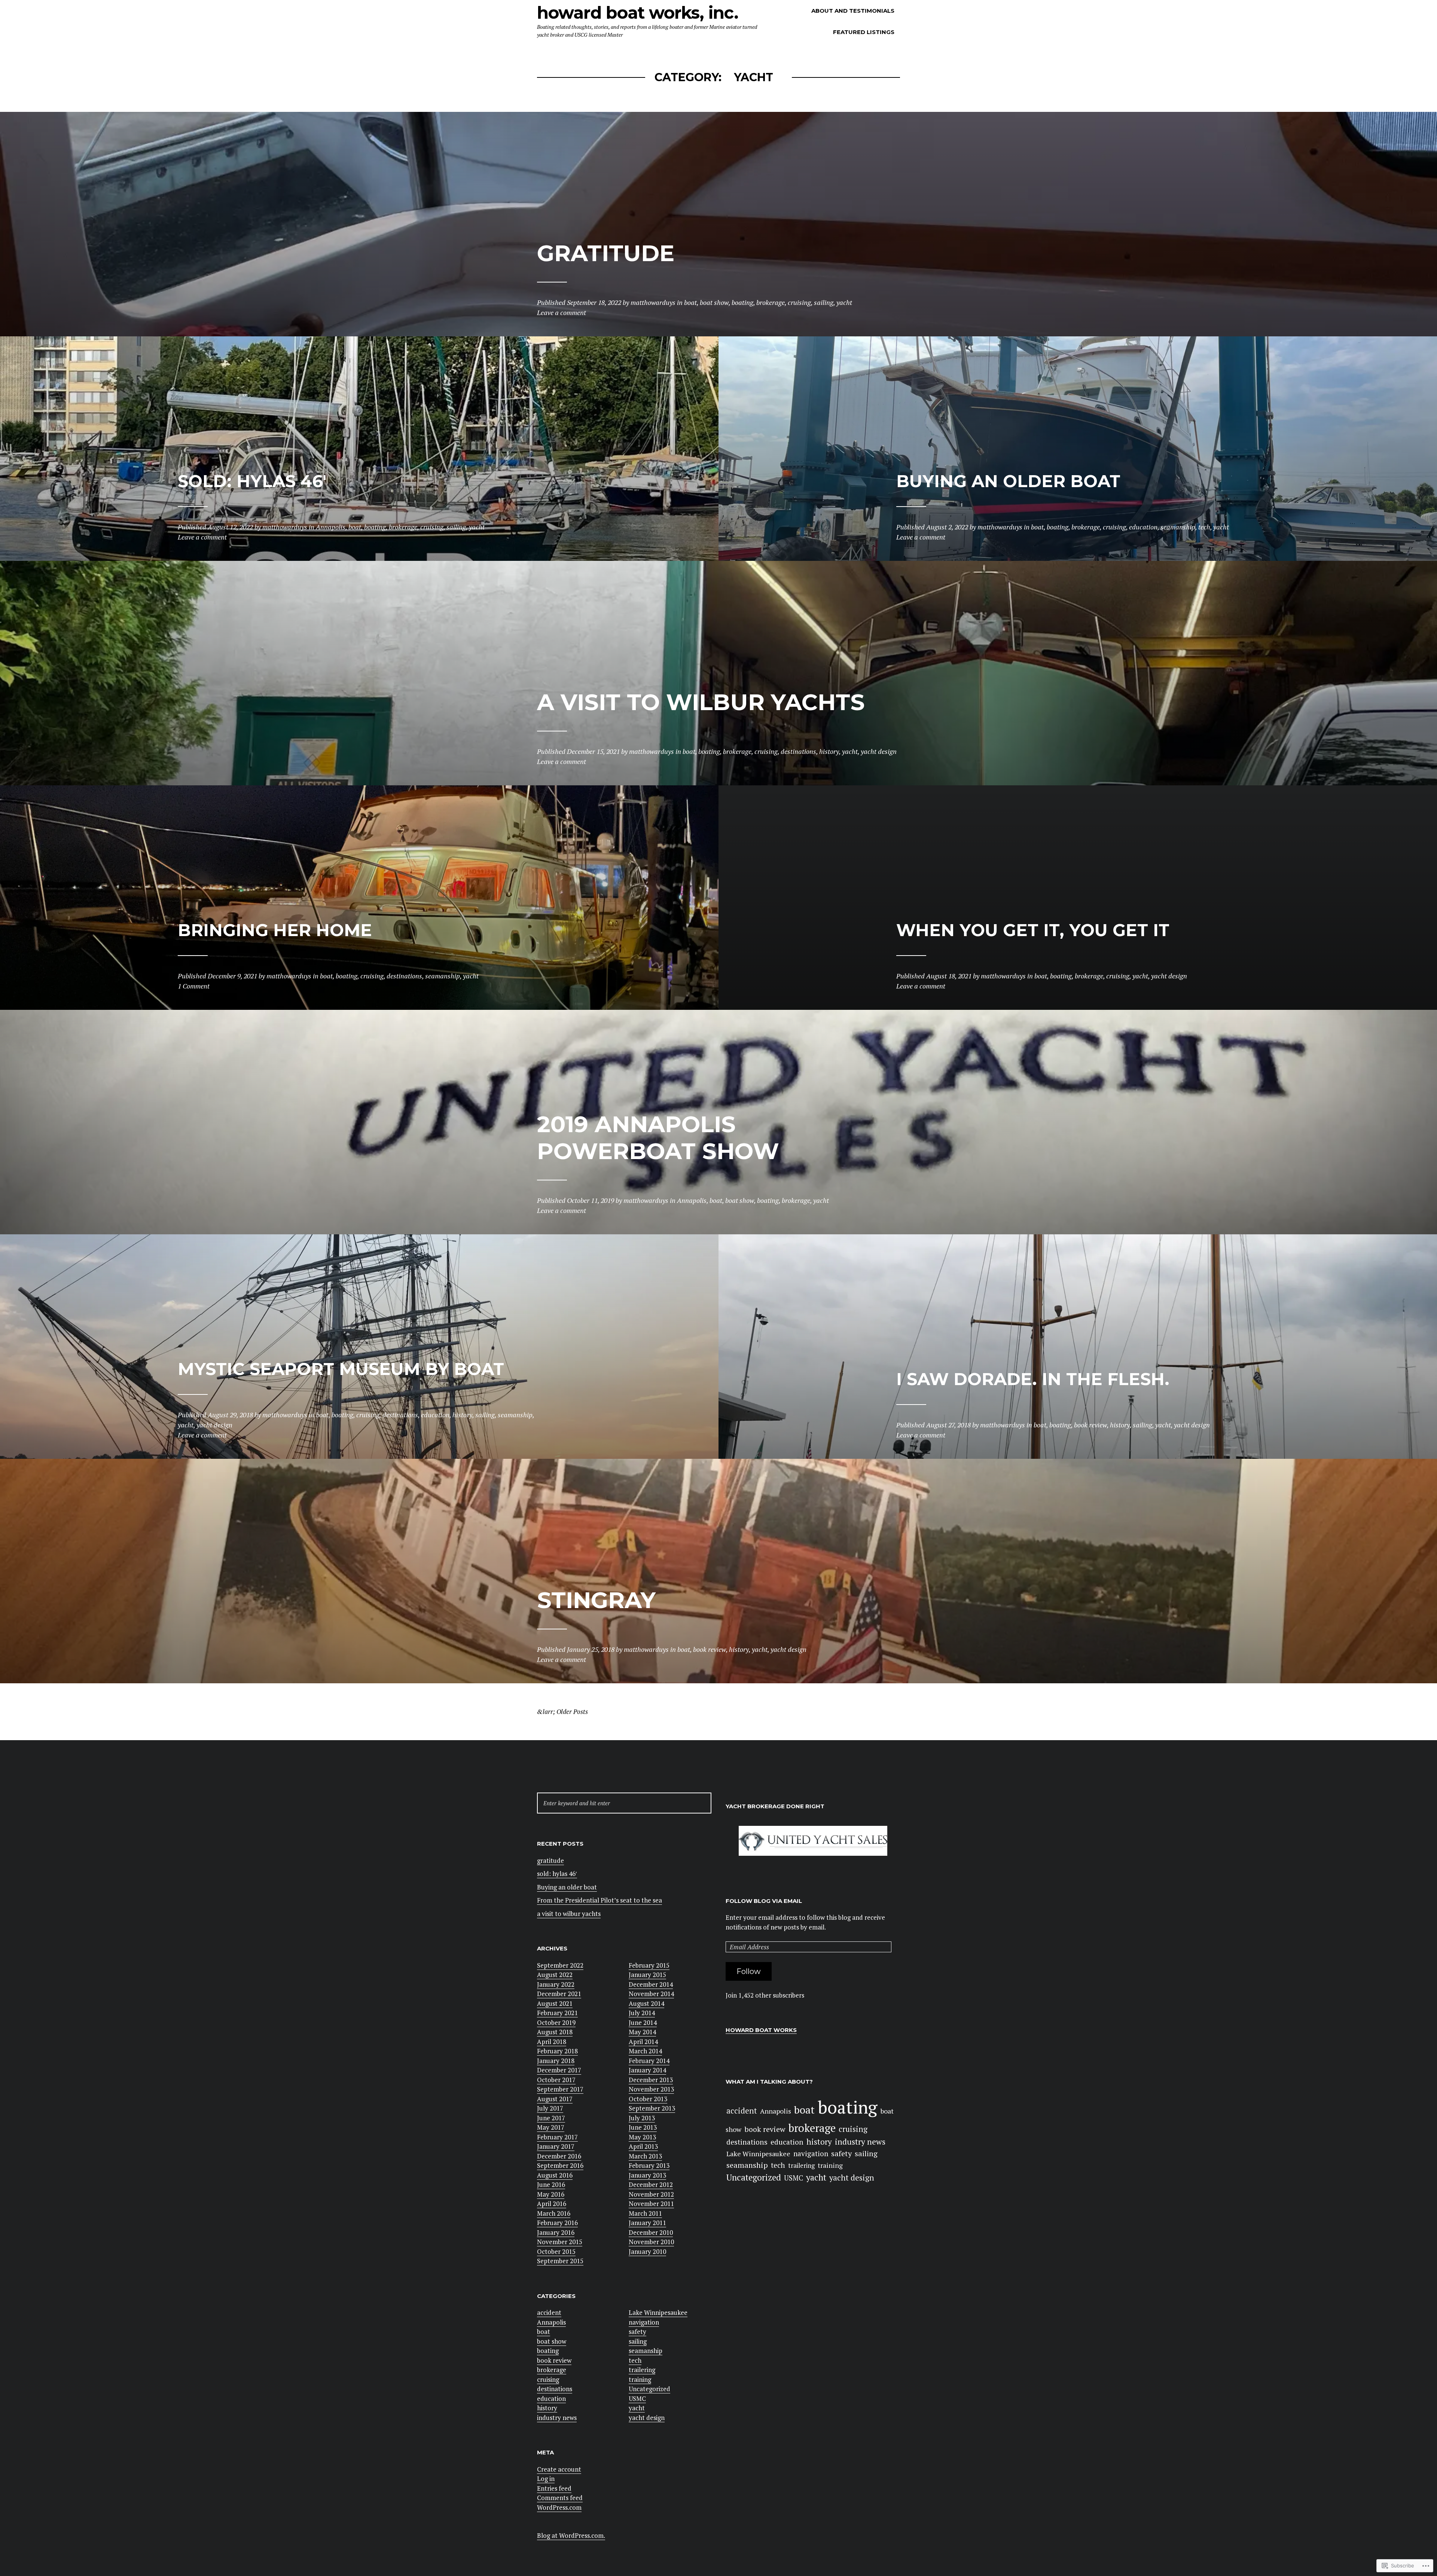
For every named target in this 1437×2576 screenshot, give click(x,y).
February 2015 (649, 1965)
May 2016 (551, 2194)
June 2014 (643, 2022)
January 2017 (556, 2146)
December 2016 (559, 2156)
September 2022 (560, 1965)
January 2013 (647, 2175)
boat (544, 2331)
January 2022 (556, 1984)
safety (637, 2331)
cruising (548, 2379)
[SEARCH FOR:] (624, 1803)
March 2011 (645, 2213)
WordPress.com (559, 2507)
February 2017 (557, 2137)
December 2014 (651, 1984)
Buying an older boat (567, 1887)
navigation (644, 2322)
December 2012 (651, 2184)
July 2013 (642, 2118)
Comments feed (560, 2498)
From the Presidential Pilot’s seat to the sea (599, 1900)
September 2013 (652, 2108)
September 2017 (560, 2089)
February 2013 (649, 2165)
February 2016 (557, 2223)
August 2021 (555, 2003)
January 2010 (647, 2251)
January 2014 (647, 2070)
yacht (637, 2408)
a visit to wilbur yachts (569, 1914)
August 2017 (555, 2099)
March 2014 (645, 2051)
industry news (557, 2418)
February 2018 (557, 2051)
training (640, 2379)
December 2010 (651, 2232)
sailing (638, 2341)
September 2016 (560, 2165)
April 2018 (552, 2042)
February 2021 (557, 2013)
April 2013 (643, 2146)
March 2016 (554, 2213)
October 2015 (556, 2251)
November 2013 (651, 2089)
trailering (642, 2370)
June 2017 (551, 2118)
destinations (555, 2389)
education (551, 2398)
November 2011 (651, 2204)
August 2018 (555, 2032)
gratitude (550, 1860)
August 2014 (646, 2003)
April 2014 (643, 2042)
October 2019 (556, 2022)
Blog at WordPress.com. (571, 2535)
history (547, 2408)
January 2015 (647, 1975)
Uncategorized (649, 2389)
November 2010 (651, 2242)
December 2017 (559, 2070)
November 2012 (651, 2194)
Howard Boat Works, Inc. (638, 13)
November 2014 (651, 1994)
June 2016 (551, 2184)
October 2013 (648, 2099)
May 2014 (642, 2032)
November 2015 (560, 2242)
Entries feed (554, 2488)
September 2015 (560, 2261)
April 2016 (552, 2204)
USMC (637, 2398)
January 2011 (647, 2223)
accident (549, 2312)
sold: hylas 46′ (557, 1874)
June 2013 (643, 2127)
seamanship (646, 2351)
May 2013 (642, 2137)
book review (554, 2360)
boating (548, 2351)
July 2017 (550, 2108)
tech (635, 2360)
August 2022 (555, 1975)
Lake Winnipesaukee (658, 2312)
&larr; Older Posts (562, 1712)
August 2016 (555, 2175)
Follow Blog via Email (764, 1901)
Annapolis (551, 2322)
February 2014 (649, 2061)
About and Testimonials (853, 11)
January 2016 (556, 2232)
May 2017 (551, 2127)
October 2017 (556, 2080)
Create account (559, 2469)
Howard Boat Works (761, 2030)
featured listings (864, 32)
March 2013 (645, 2156)
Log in (546, 2479)
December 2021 (559, 1994)
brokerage (552, 2370)
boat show (552, 2341)
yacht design (647, 2418)
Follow (749, 1971)
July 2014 (642, 2013)
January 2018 (556, 2061)
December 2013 (651, 2080)
